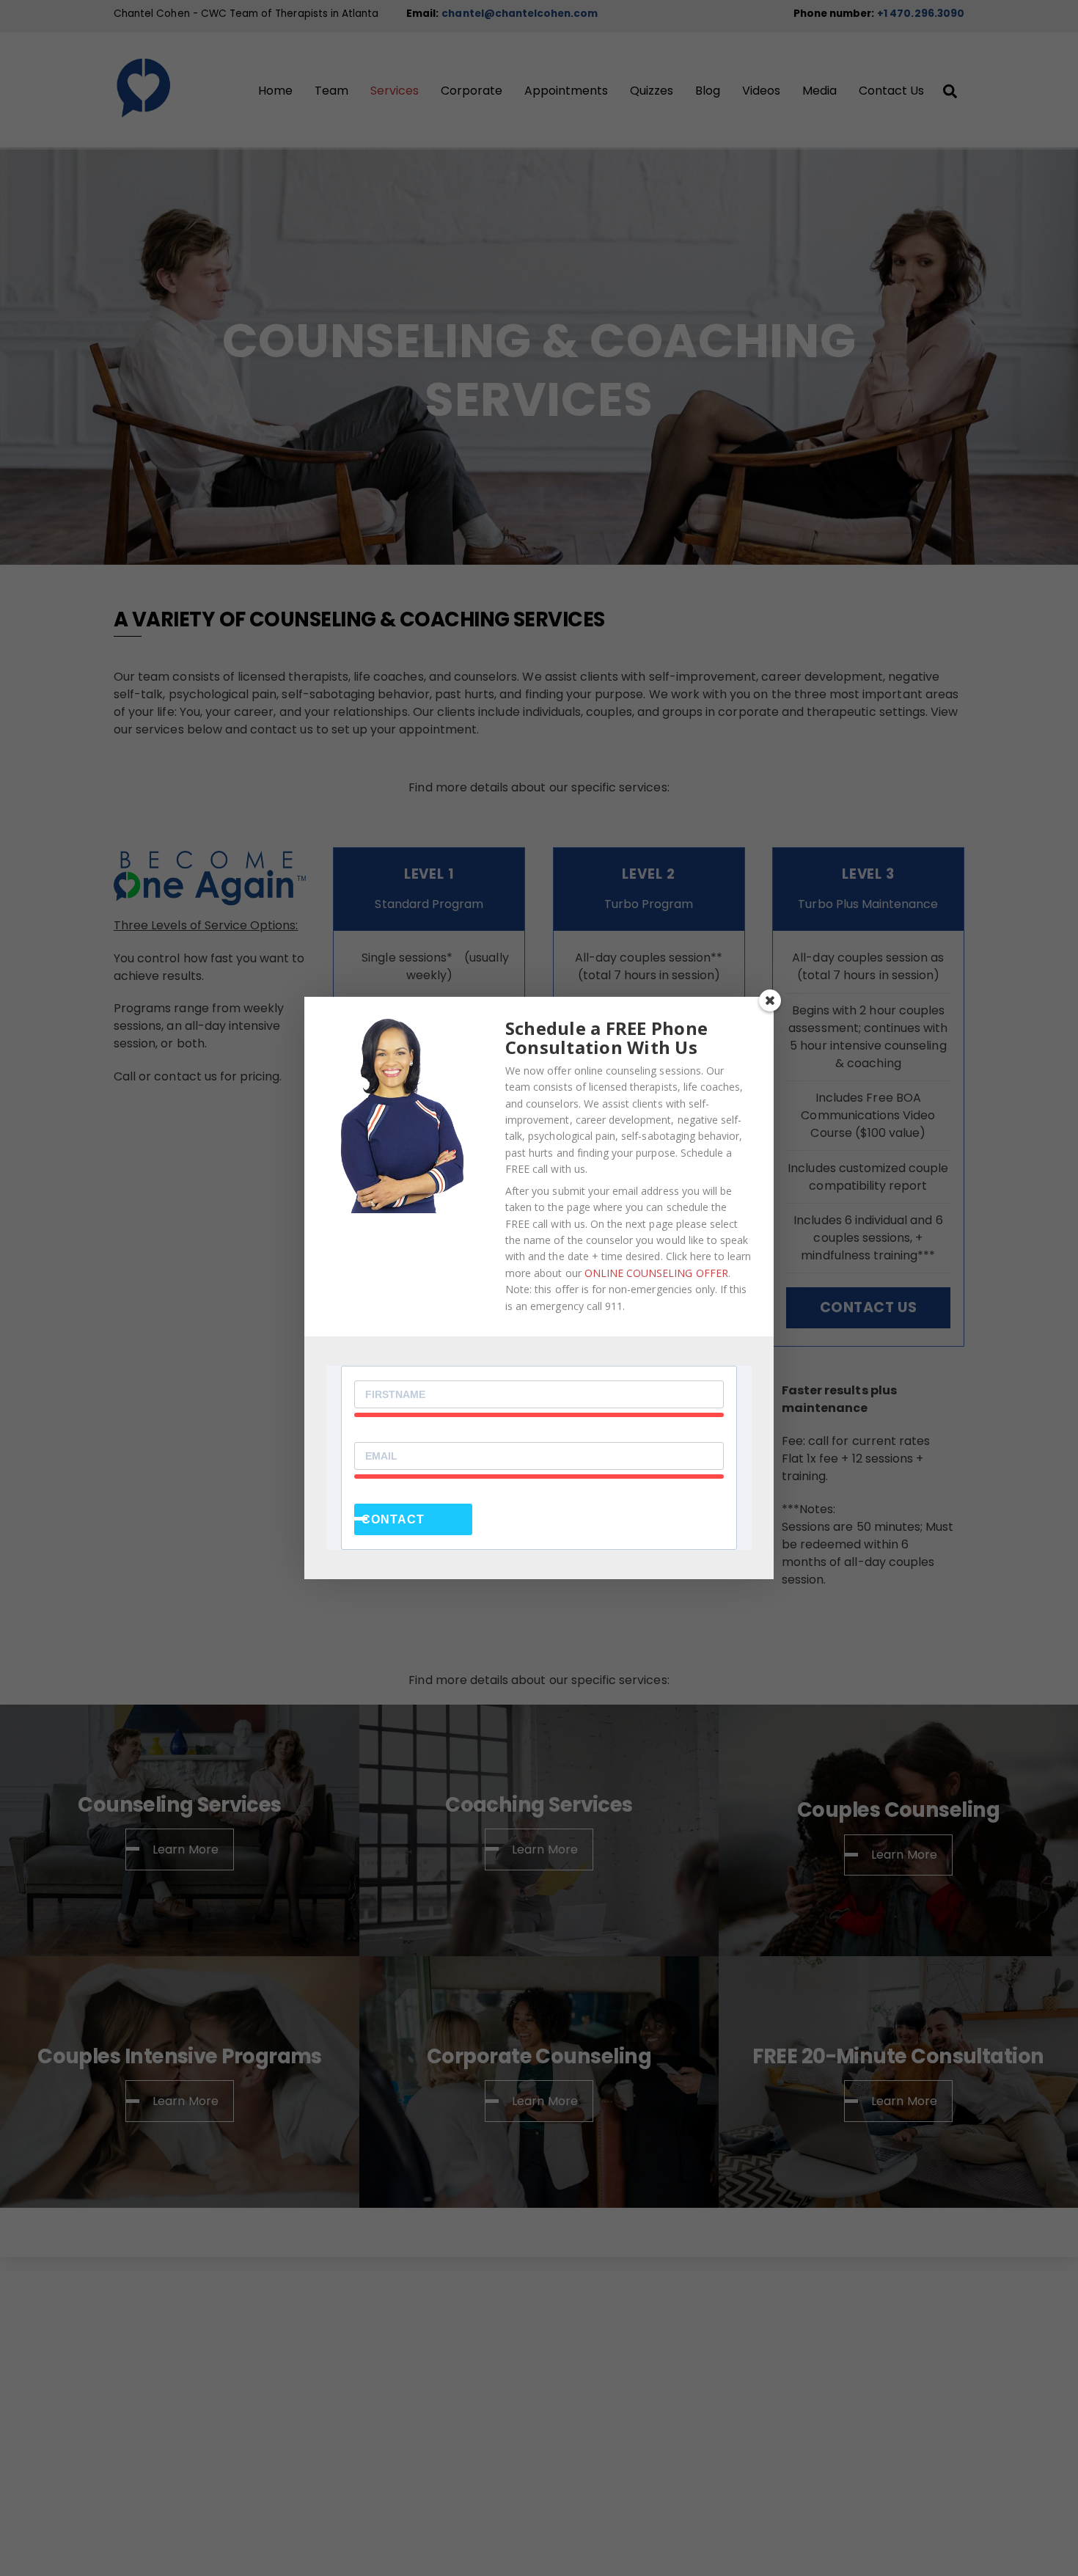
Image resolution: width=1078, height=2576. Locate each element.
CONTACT (393, 1519)
